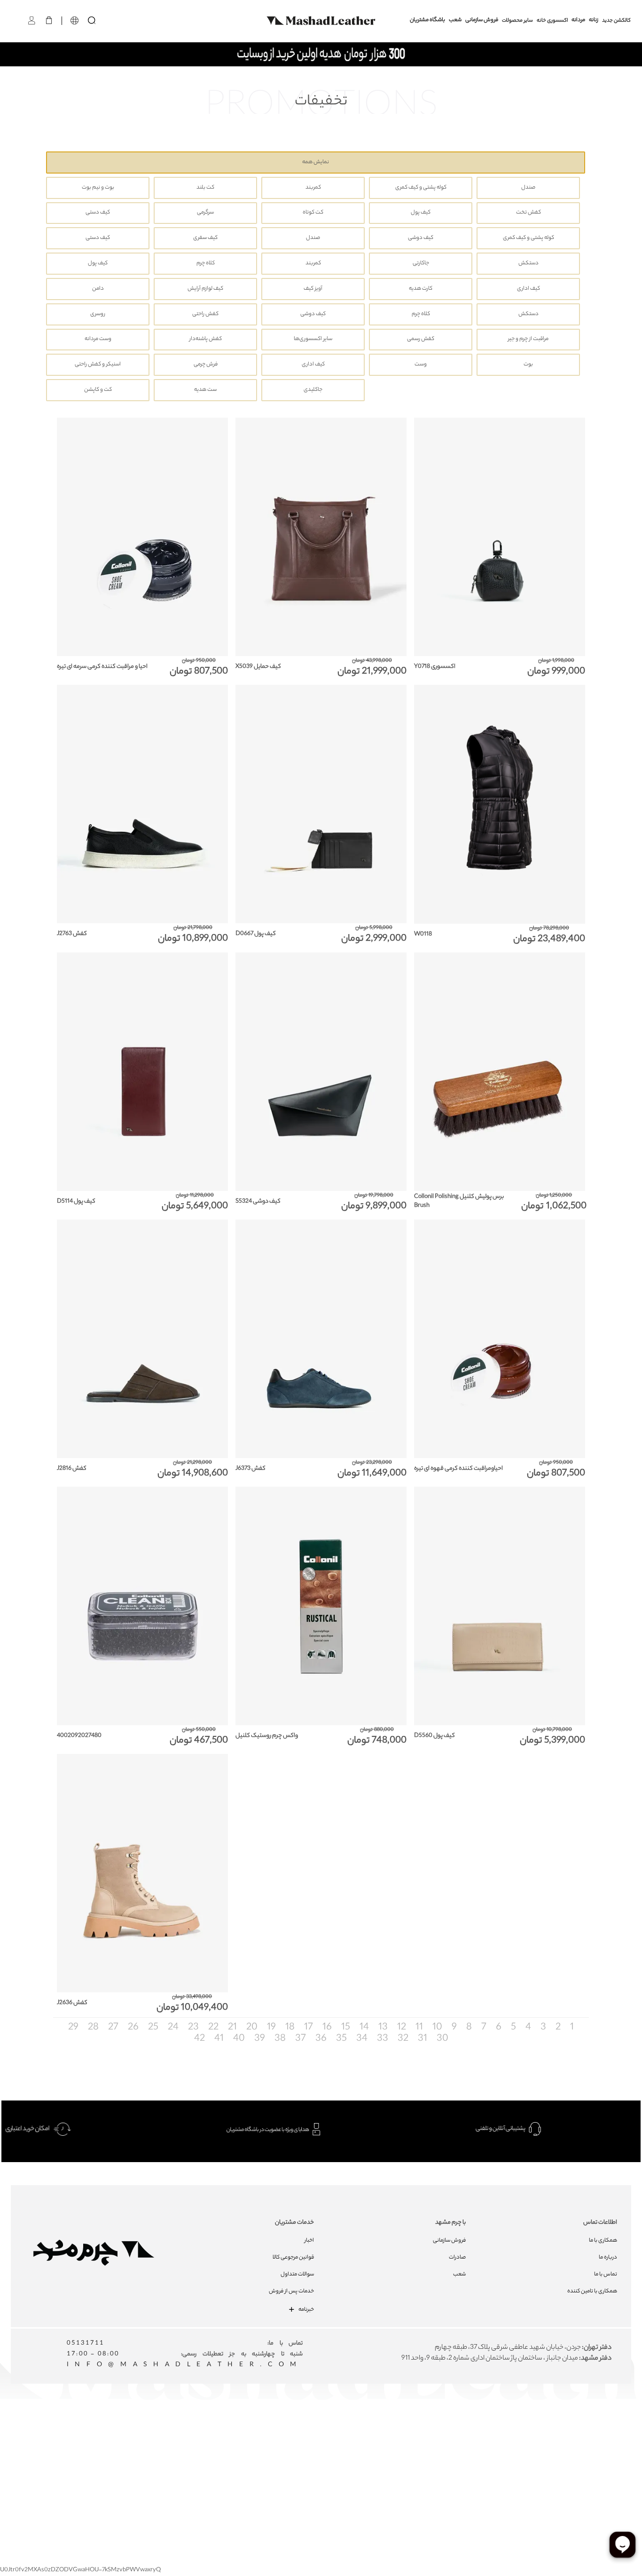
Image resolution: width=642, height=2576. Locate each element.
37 (300, 2039)
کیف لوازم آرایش (205, 289)
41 (218, 2039)
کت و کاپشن (98, 390)
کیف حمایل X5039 (258, 667)
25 (152, 2028)
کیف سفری (205, 238)
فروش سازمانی (482, 20)
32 (402, 2039)
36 (320, 2039)
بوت (528, 365)
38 (279, 2039)
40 (238, 2039)
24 (172, 2028)
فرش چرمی (206, 365)
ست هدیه (205, 390)
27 (112, 2028)
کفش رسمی (421, 339)
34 (361, 2039)
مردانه (578, 20)
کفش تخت (528, 213)
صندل (528, 188)
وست (421, 365)
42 (200, 2039)
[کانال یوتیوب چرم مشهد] (325, 2437)
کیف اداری (528, 289)
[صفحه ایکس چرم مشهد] (359, 2437)
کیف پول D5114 (76, 1201)
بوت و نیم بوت (98, 188)
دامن (98, 289)
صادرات (457, 2258)
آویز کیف (313, 289)
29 (73, 2028)
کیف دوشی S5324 (258, 1201)
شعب (455, 20)
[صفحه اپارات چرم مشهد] (393, 2437)
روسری (98, 314)
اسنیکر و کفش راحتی (98, 365)
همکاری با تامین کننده (592, 2291)
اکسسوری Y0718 (435, 667)
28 (92, 2028)
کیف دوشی (421, 238)
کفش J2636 (72, 2003)
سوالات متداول (297, 2275)
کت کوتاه (313, 213)
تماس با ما (606, 2275)
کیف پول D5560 (435, 1736)
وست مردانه (98, 339)
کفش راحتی (205, 314)
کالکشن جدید (616, 21)
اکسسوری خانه (552, 21)
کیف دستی (98, 213)
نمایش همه (316, 162)
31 (422, 2039)
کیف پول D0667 (256, 934)
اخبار (309, 2241)
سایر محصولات (517, 21)
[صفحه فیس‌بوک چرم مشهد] (257, 2437)
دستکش (528, 264)
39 (259, 2039)
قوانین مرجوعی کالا (293, 2258)
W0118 (423, 934)
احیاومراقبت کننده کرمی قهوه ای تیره (458, 1469)
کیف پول (421, 213)
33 (382, 2039)
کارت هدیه (421, 289)
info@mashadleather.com (185, 2365)
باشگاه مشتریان (427, 20)
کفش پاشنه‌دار (206, 339)
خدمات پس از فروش (291, 2291)
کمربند (313, 188)
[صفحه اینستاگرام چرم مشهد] (291, 2437)
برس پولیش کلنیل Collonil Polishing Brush (459, 1201)
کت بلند (205, 188)
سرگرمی (205, 213)
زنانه (594, 20)
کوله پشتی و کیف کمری (421, 188)
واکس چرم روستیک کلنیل (267, 1736)
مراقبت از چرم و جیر (528, 339)
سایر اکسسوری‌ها (313, 339)
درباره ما (608, 2258)
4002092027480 (79, 1736)
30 (442, 2039)
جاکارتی (421, 264)
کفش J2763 (72, 934)
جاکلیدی (313, 390)
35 (341, 2039)
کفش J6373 (251, 1469)
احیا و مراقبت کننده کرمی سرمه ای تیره (102, 667)
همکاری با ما (603, 2241)
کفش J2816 (72, 1469)
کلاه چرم (206, 264)
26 (132, 2028)
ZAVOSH (432, 2457)
